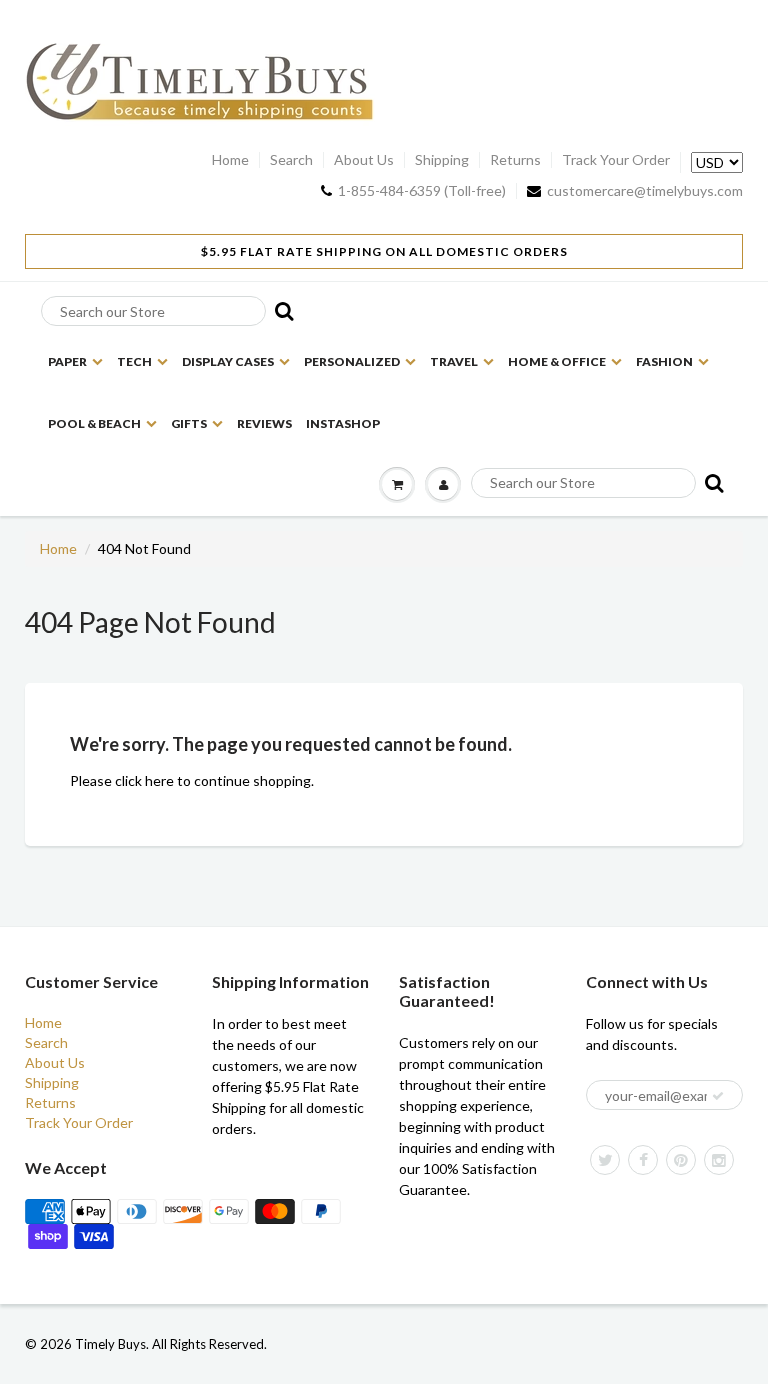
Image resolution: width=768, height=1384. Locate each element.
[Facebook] (643, 1160)
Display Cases (228, 361)
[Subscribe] (718, 1096)
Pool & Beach (94, 423)
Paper (67, 361)
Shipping (442, 160)
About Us (364, 160)
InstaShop (343, 423)
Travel (454, 361)
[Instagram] (719, 1160)
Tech (134, 361)
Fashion (664, 361)
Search (291, 160)
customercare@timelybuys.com (645, 191)
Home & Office (557, 361)
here (159, 780)
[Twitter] (605, 1160)
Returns (515, 160)
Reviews (264, 423)
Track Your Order (616, 160)
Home (230, 160)
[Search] (277, 310)
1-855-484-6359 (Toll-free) (422, 191)
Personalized (352, 361)
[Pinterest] (681, 1160)
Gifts (189, 423)
